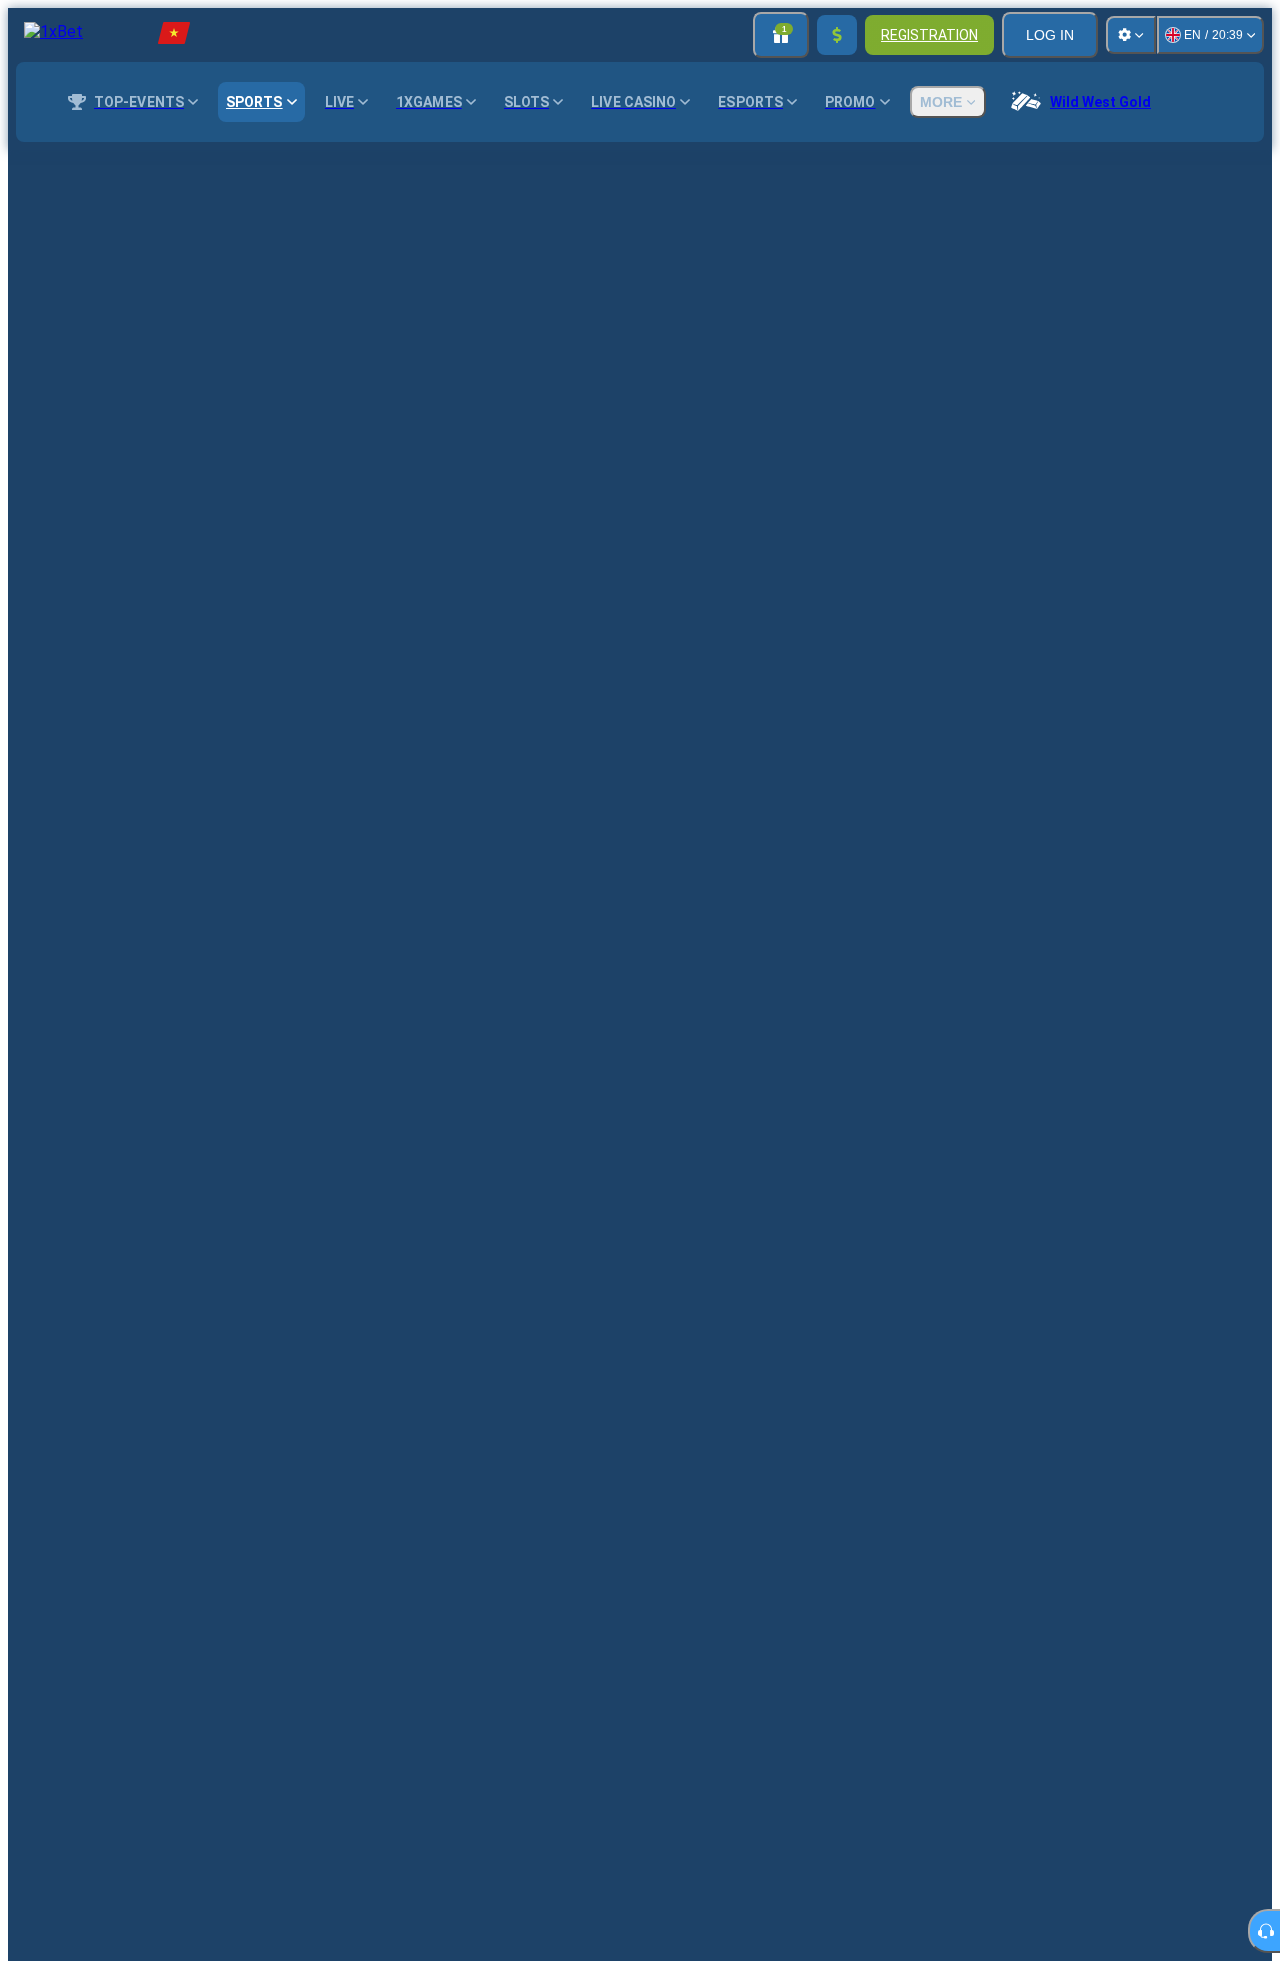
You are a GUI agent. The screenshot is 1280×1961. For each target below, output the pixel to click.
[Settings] (1131, 35)
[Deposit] (837, 35)
